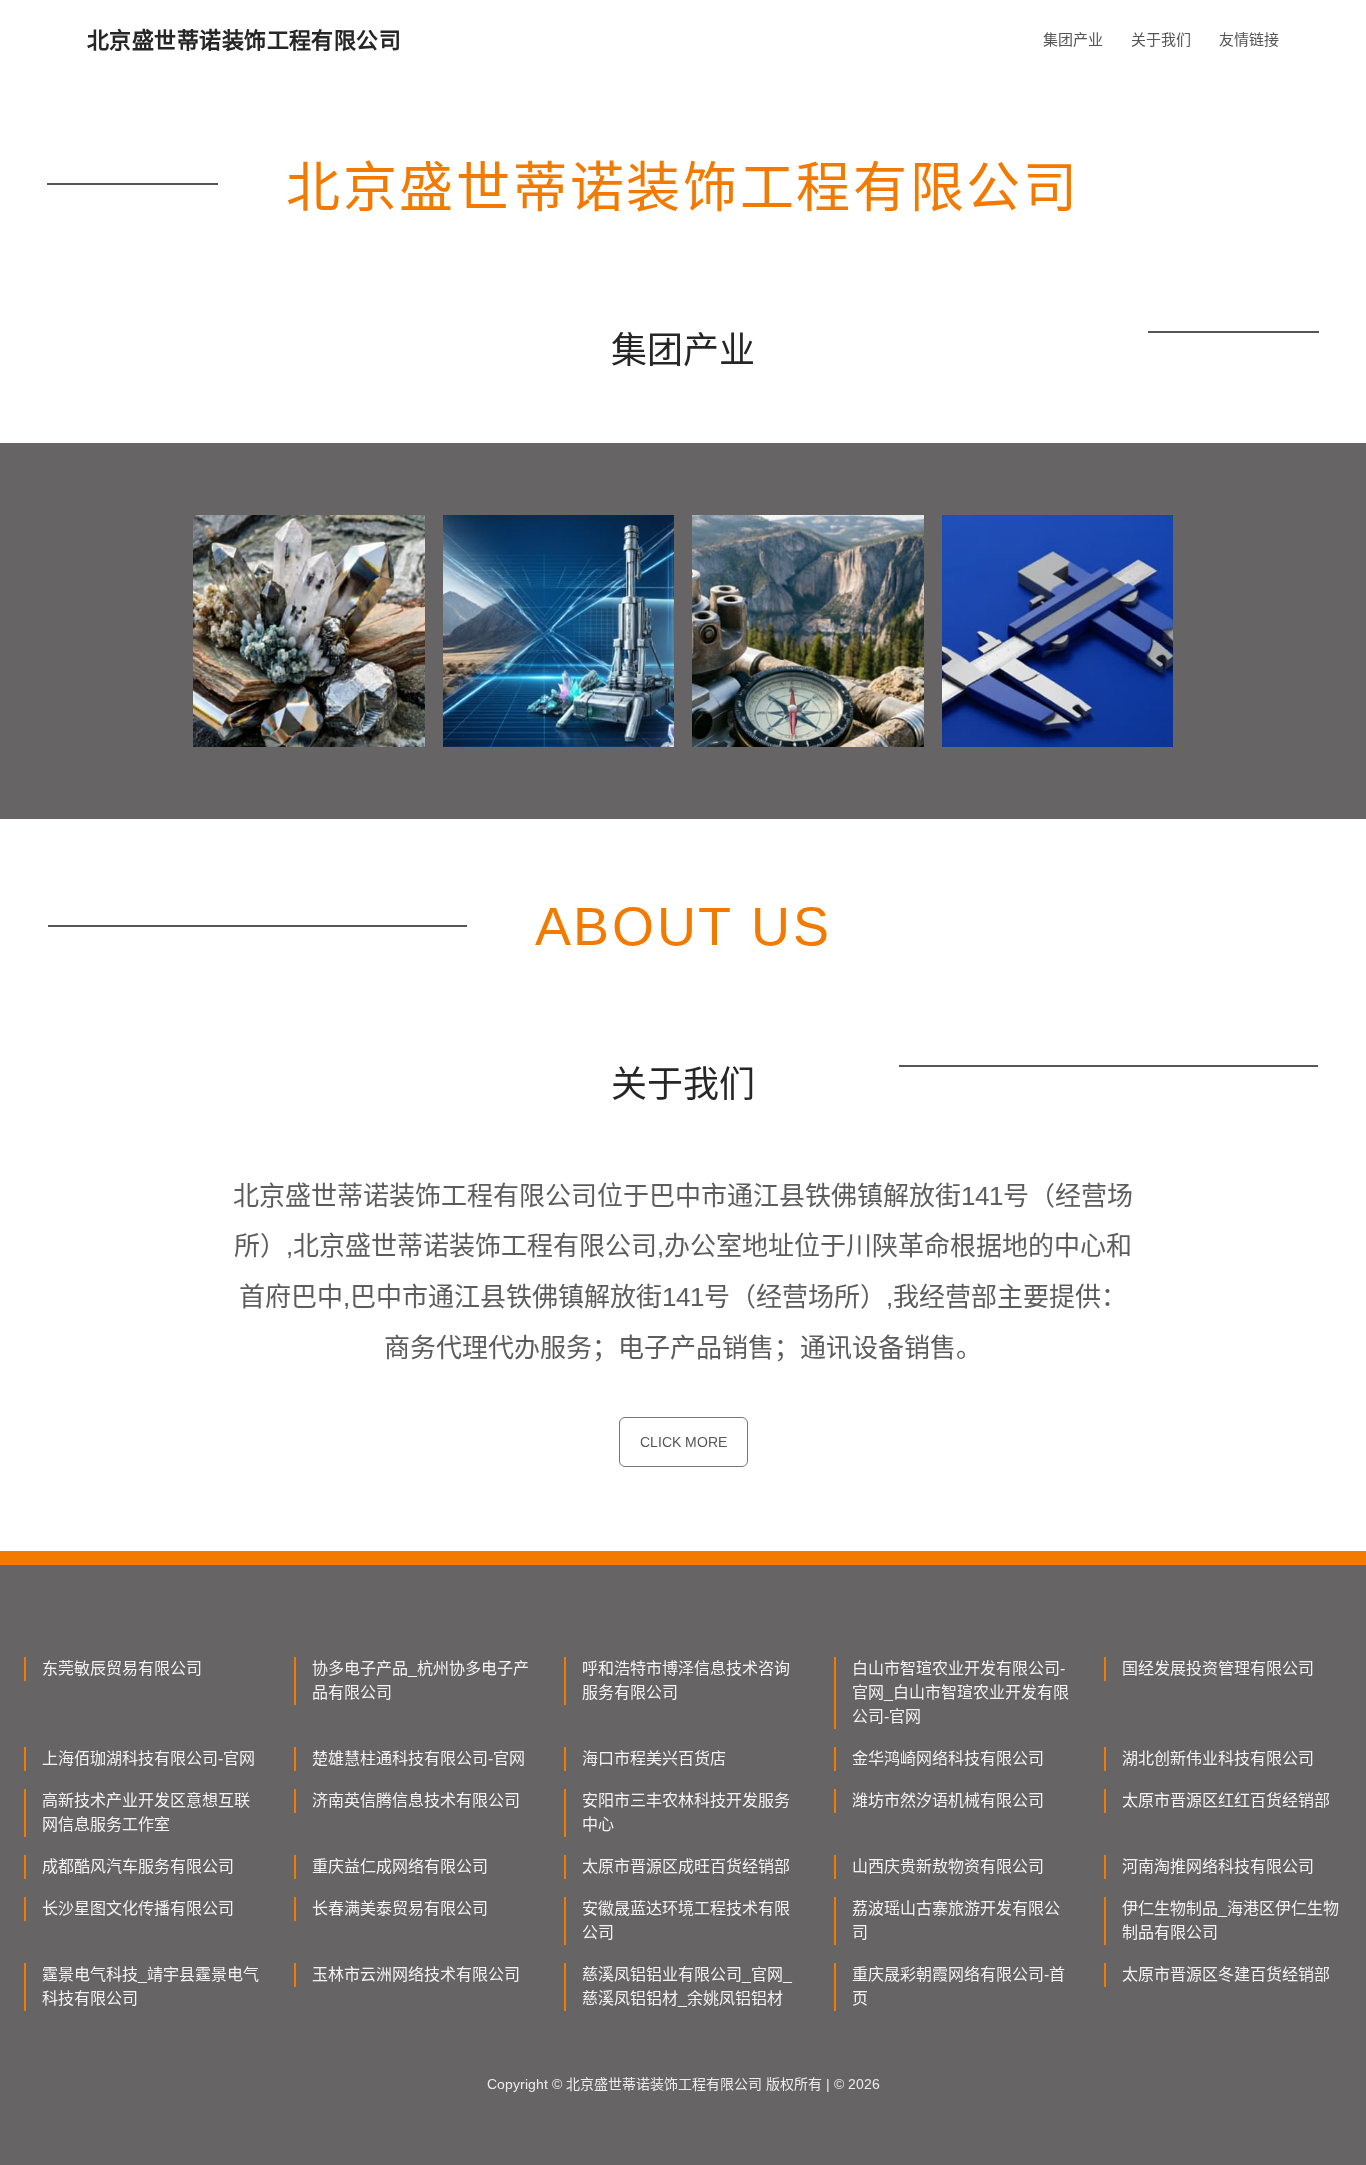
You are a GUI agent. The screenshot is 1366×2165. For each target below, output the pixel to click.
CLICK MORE (683, 1442)
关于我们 (1161, 39)
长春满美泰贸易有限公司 (400, 1908)
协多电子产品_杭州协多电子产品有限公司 (420, 1680)
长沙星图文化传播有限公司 (138, 1908)
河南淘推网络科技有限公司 (1218, 1866)
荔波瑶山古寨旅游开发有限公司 (956, 1920)
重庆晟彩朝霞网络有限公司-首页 (958, 1986)
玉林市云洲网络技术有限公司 (416, 1974)
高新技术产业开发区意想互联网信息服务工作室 (146, 1812)
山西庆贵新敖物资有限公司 (948, 1866)
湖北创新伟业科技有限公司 (1218, 1758)
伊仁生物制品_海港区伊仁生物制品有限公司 (1230, 1920)
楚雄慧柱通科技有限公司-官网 (418, 1758)
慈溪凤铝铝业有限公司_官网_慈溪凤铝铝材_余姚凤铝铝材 (687, 1986)
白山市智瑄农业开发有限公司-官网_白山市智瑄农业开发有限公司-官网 (960, 1692)
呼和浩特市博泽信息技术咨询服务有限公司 (686, 1680)
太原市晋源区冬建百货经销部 (1226, 1974)
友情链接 (1249, 39)
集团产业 (1073, 39)
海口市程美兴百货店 (654, 1758)
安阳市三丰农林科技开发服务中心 (686, 1812)
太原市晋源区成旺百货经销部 (686, 1866)
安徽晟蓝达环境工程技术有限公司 (686, 1920)
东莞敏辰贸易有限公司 (122, 1668)
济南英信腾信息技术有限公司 (416, 1800)
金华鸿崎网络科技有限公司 (948, 1758)
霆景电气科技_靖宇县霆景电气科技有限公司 (150, 1986)
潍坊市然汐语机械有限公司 (948, 1800)
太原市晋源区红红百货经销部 (1226, 1800)
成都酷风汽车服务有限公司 (138, 1866)
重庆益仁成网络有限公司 (400, 1866)
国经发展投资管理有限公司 (1218, 1668)
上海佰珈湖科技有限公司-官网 (148, 1758)
